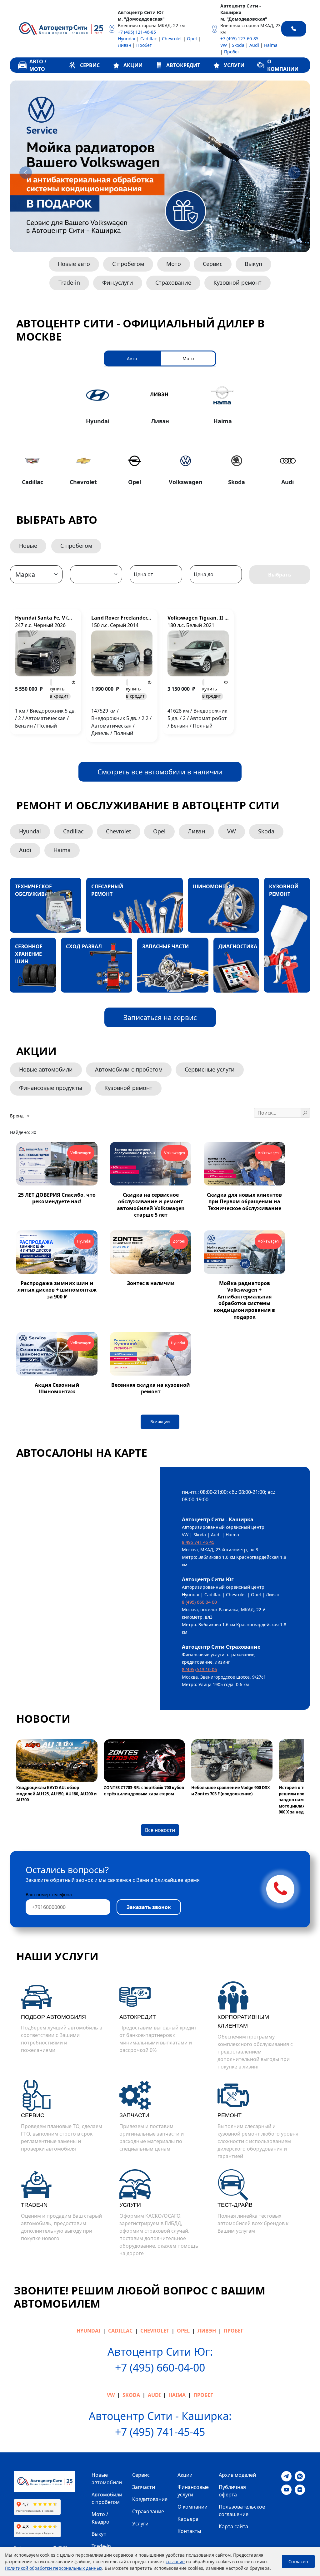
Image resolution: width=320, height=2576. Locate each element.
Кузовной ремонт (237, 282)
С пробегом (128, 264)
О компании (192, 2507)
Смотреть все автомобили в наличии (160, 772)
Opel (192, 39)
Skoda (238, 45)
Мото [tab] (188, 358)
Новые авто (74, 264)
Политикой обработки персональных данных (53, 2568)
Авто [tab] (132, 358)
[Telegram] (286, 2476)
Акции (185, 2475)
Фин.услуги (118, 282)
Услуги (140, 2524)
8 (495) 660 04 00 (199, 1602)
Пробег (144, 45)
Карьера (188, 2519)
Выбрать (280, 575)
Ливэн (125, 45)
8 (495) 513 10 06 (199, 1669)
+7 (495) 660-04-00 (160, 2367)
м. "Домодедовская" (141, 19)
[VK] (300, 2476)
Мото (174, 264)
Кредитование (150, 2499)
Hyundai (127, 39)
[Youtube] (286, 2489)
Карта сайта (233, 2526)
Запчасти (144, 2487)
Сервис (213, 264)
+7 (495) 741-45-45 (160, 2432)
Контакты (189, 2531)
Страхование (173, 282)
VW (224, 45)
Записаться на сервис (160, 1017)
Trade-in (69, 282)
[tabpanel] (160, 435)
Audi (254, 45)
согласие (175, 2561)
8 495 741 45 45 (198, 1542)
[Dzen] (300, 2489)
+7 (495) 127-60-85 (239, 39)
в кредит (59, 692)
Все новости (160, 1830)
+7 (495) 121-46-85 (137, 32)
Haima (271, 45)
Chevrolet (172, 39)
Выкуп (253, 264)
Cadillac (149, 39)
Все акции (160, 1421)
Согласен (298, 2561)
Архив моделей (237, 2475)
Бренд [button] (17, 1116)
